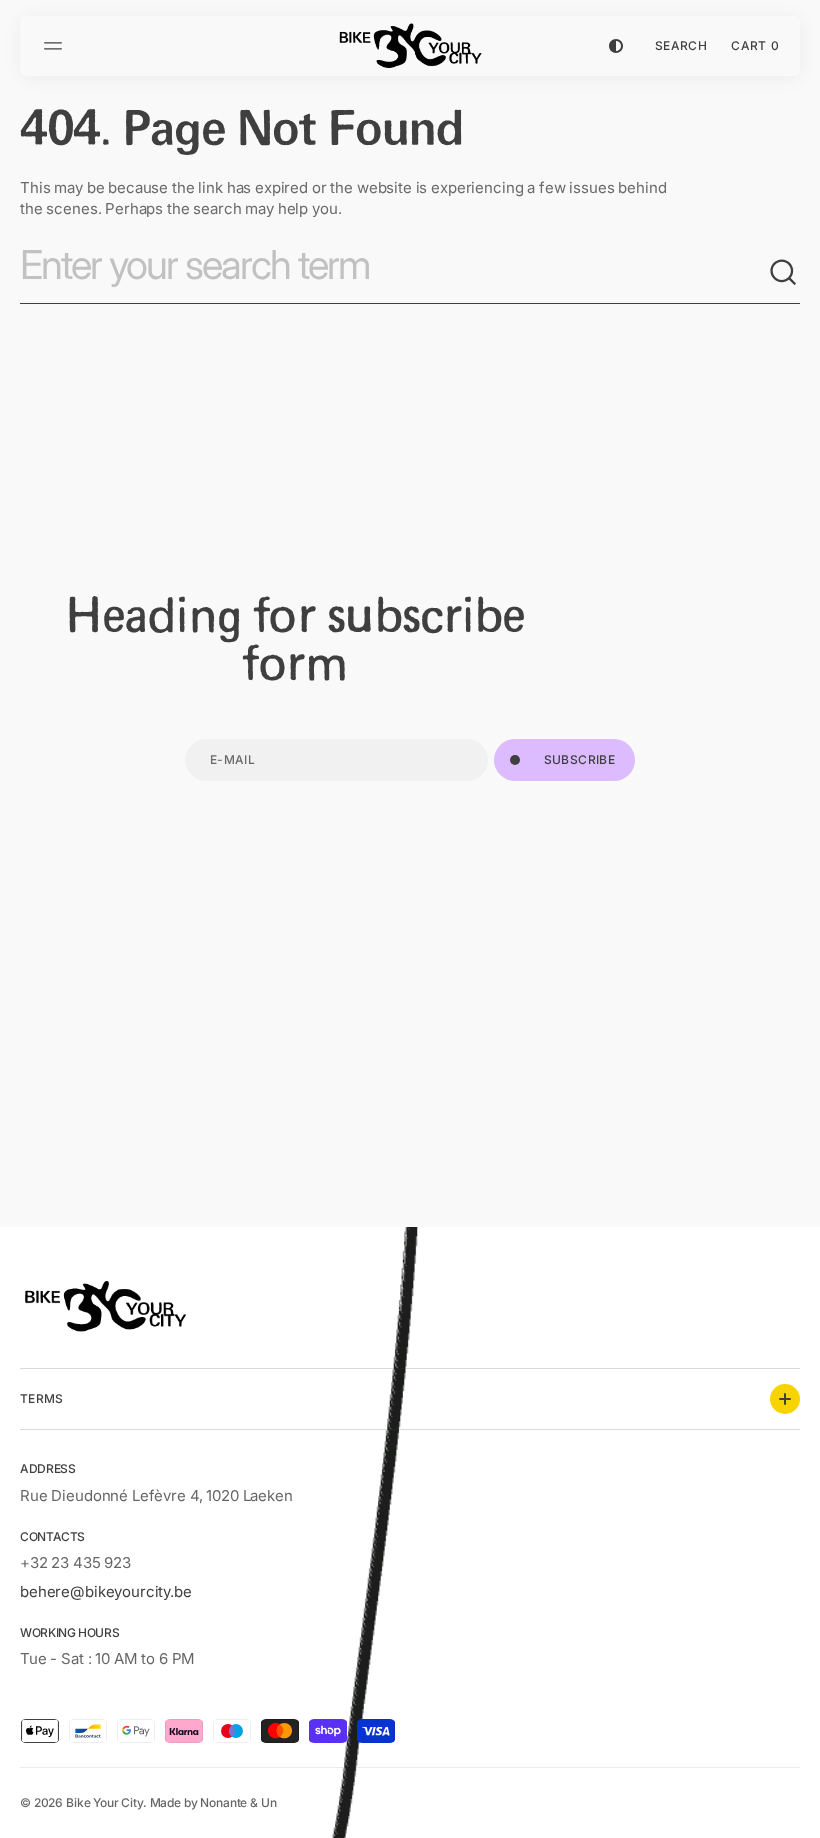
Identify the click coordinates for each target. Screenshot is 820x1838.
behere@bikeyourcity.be (106, 1591)
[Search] (784, 273)
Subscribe (579, 759)
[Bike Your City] (410, 46)
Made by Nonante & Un (213, 1802)
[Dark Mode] (616, 46)
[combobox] (394, 273)
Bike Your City (104, 1802)
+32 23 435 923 (75, 1562)
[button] (56, 46)
